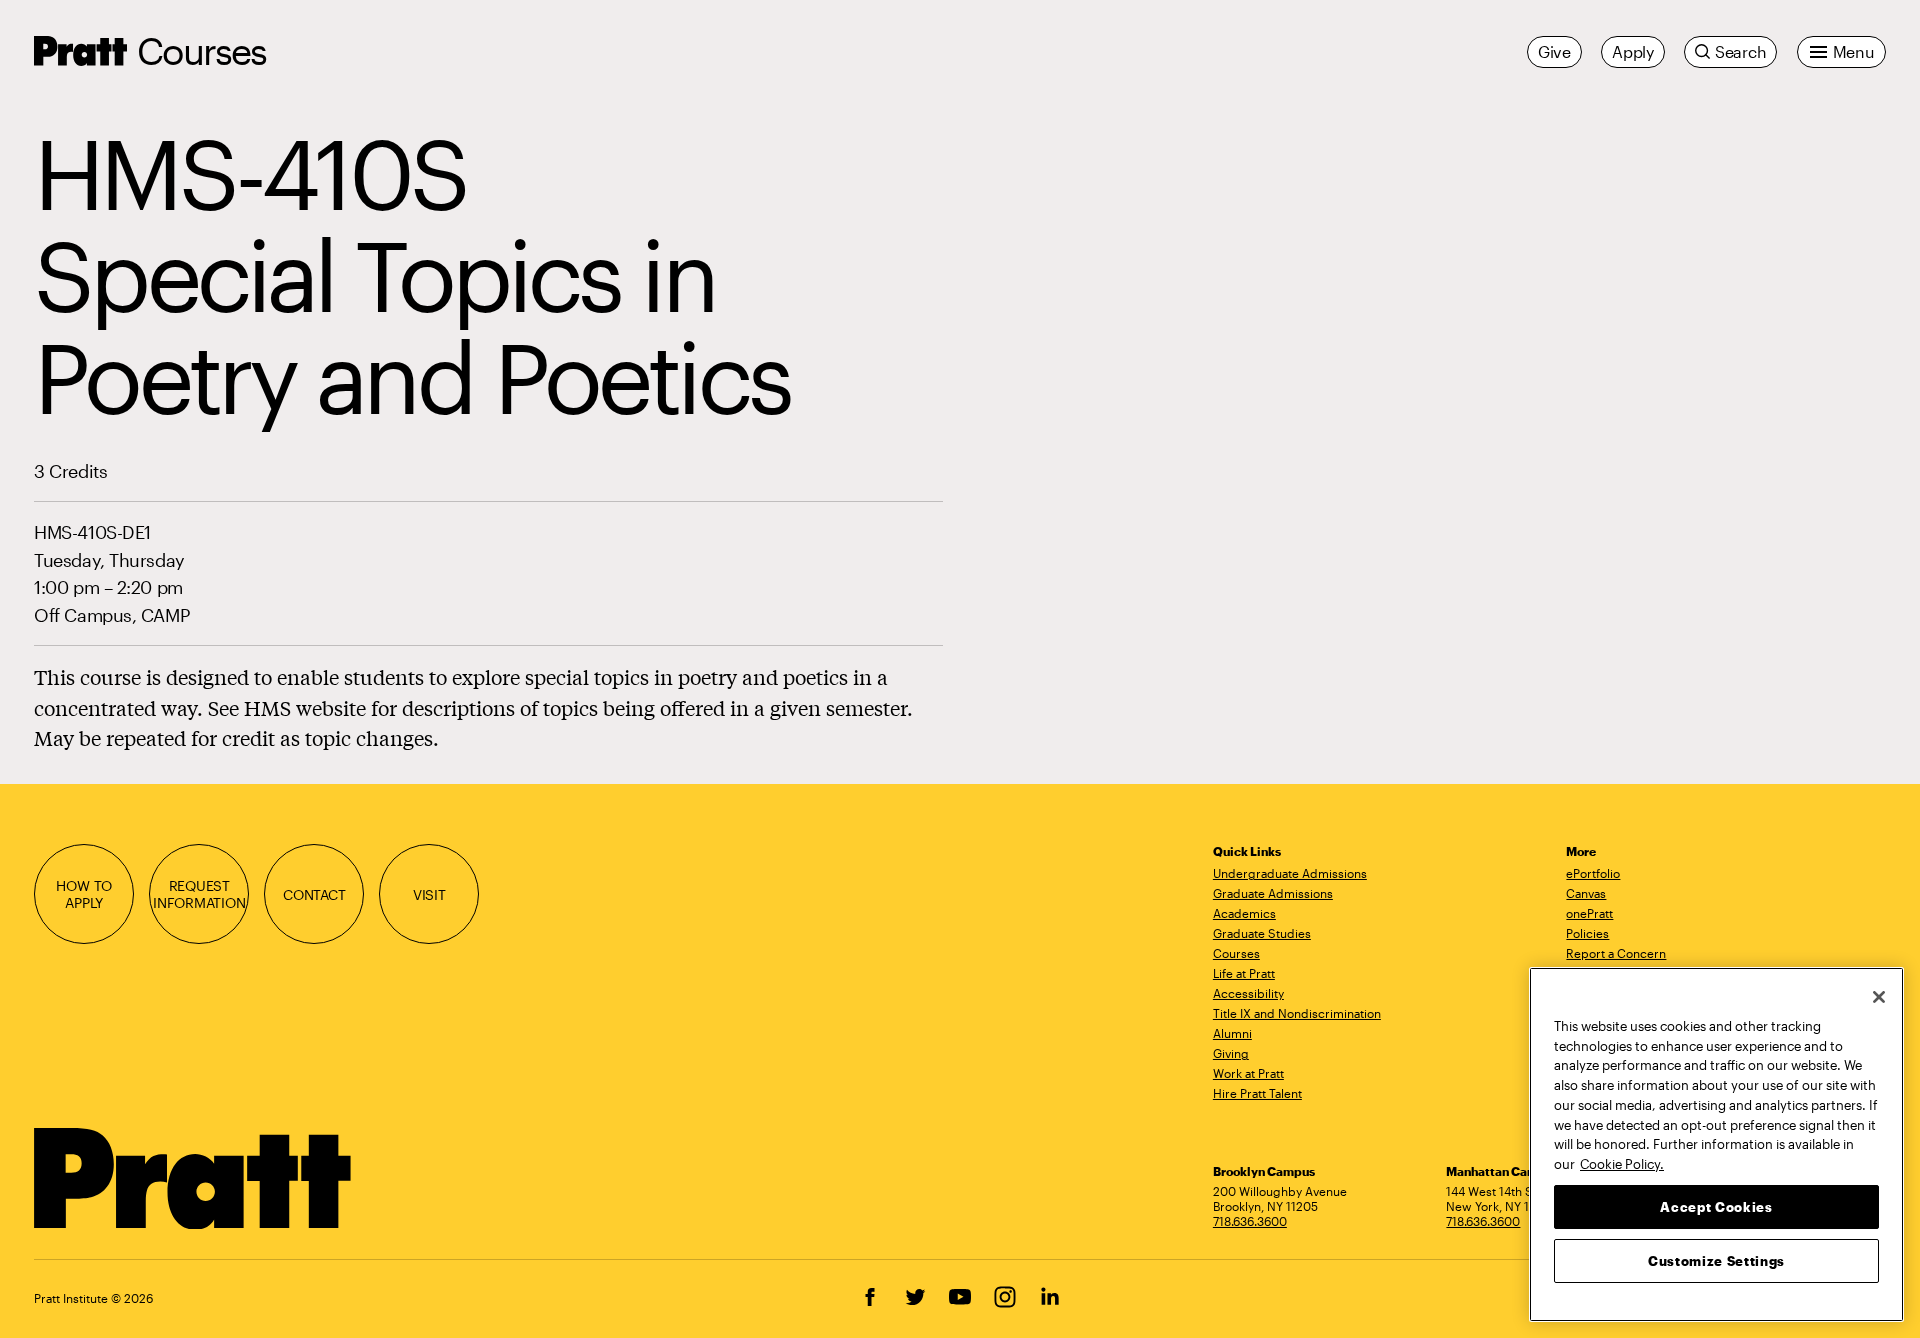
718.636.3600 (1250, 1221)
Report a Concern (1616, 953)
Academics (1244, 913)
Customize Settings (1716, 1260)
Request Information (199, 894)
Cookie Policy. (1622, 1163)
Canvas (1586, 893)
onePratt (1589, 913)
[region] (1716, 1144)
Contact (314, 894)
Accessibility (1248, 993)
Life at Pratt (1244, 973)
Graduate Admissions (1273, 893)
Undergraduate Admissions (1290, 873)
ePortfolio (1593, 873)
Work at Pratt (1248, 1073)
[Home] (193, 1179)
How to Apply (84, 894)
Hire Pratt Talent (1257, 1093)
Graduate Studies (1262, 933)
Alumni (1232, 1033)
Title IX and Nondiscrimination (1297, 1013)
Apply (1633, 51)
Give (1554, 51)
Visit (429, 894)
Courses (201, 50)
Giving (1231, 1053)
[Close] (1879, 997)
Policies (1587, 933)
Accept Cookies (1716, 1206)
